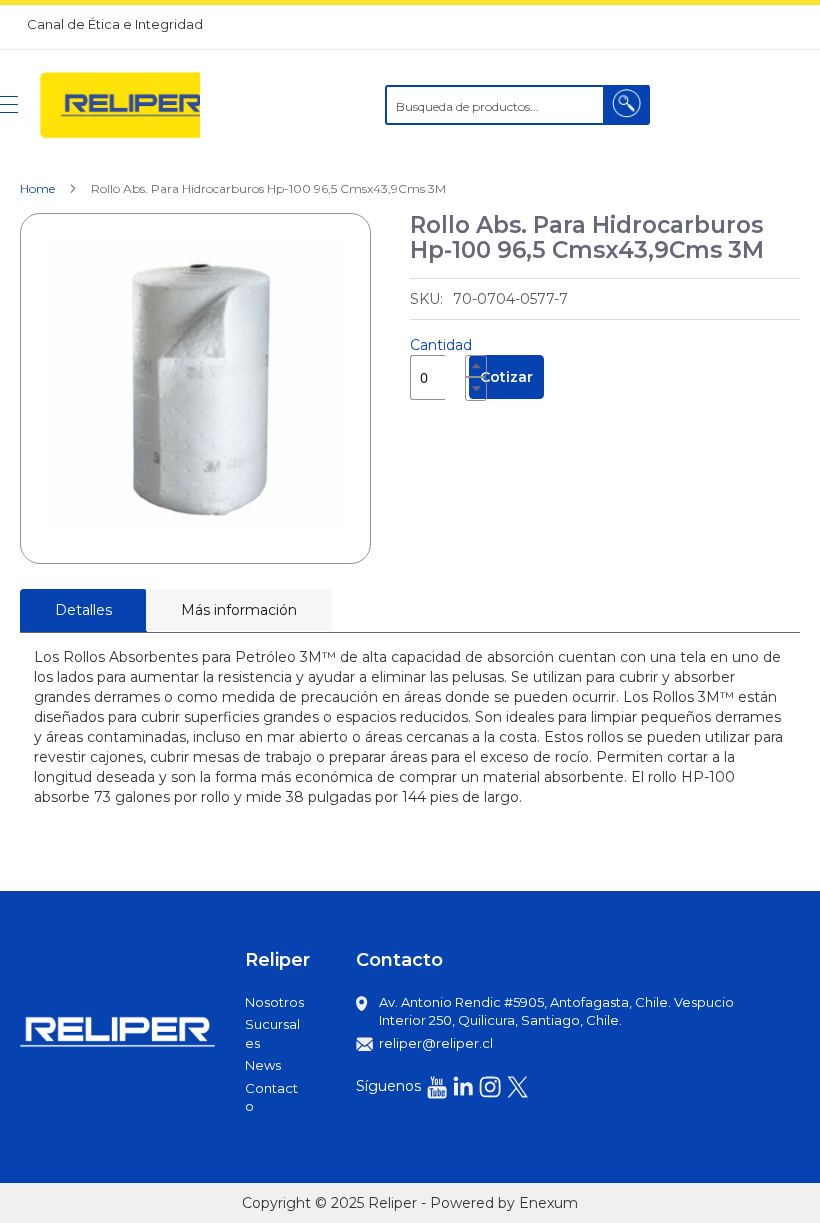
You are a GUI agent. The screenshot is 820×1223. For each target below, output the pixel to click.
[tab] (83, 610)
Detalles (83, 610)
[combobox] (517, 105)
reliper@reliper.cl (436, 1043)
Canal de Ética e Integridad (115, 24)
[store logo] (119, 105)
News (263, 1065)
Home (37, 188)
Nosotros (274, 1002)
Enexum (548, 1203)
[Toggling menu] (9, 104)
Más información (239, 610)
